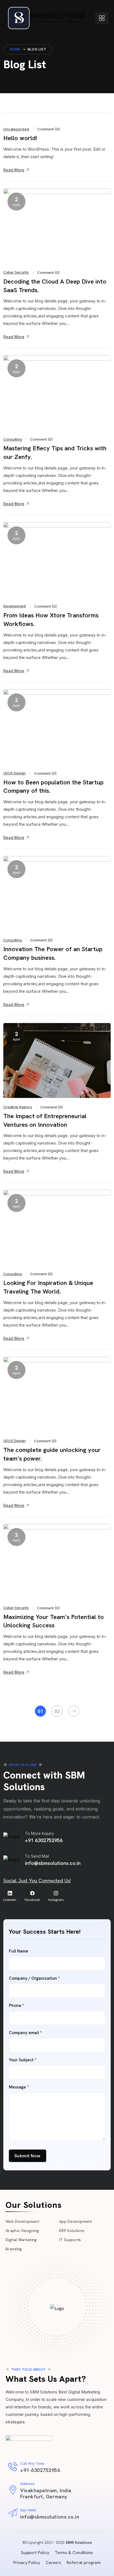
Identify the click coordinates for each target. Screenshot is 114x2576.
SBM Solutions (79, 2542)
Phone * (16, 2006)
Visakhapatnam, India (46, 2490)
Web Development (22, 2221)
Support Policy (35, 2553)
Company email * (25, 2033)
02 (57, 1711)
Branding (14, 2249)
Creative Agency (18, 1107)
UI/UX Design (15, 773)
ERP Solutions (72, 2231)
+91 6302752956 (44, 1840)
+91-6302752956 (40, 2470)
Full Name (19, 1951)
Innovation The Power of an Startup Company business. (53, 953)
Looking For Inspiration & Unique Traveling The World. (48, 1287)
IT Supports (70, 2240)
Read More (14, 170)
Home (15, 49)
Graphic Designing (22, 2231)
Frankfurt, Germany (44, 2497)
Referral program (84, 2563)
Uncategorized (16, 129)
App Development (76, 2221)
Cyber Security (16, 272)
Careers (53, 2563)
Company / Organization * (34, 1978)
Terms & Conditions (74, 2553)
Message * (19, 2087)
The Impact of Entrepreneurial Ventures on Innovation (45, 1120)
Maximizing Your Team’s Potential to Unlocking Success (54, 1621)
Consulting (13, 439)
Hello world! (20, 138)
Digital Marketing (21, 2240)
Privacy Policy (27, 2563)
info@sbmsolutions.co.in (53, 1863)
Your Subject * (23, 2060)
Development (15, 606)
